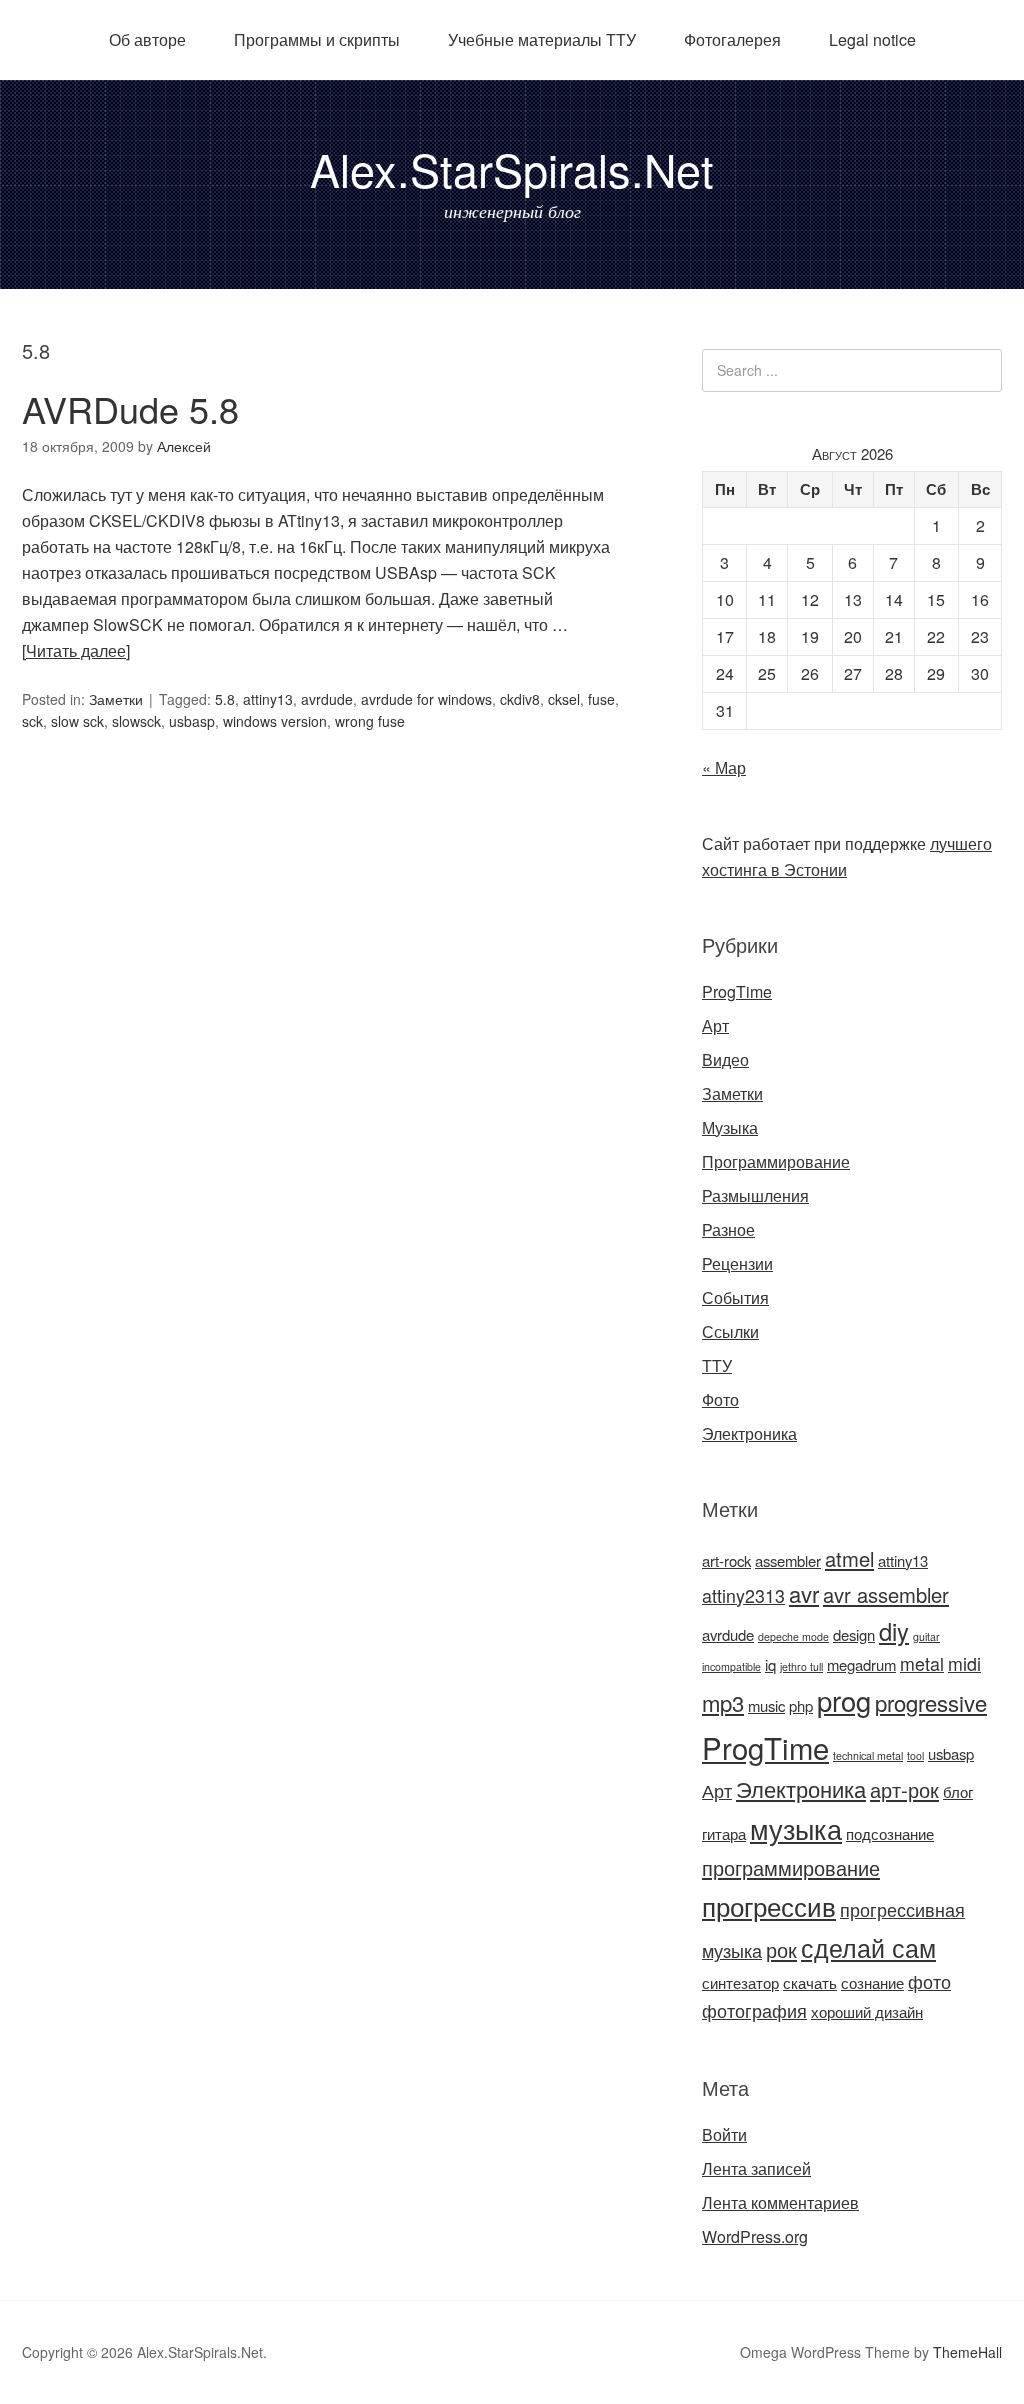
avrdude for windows (426, 699)
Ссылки (730, 1331)
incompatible (731, 1666)
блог (958, 1791)
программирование (791, 1867)
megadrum (861, 1664)
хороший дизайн (867, 2011)
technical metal (868, 1755)
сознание (872, 1982)
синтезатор (740, 1982)
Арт (715, 1025)
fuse (601, 699)
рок (781, 1949)
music (766, 1705)
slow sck (77, 721)
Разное (728, 1229)
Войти (724, 2134)
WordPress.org (755, 2236)
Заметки (116, 699)
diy (894, 1631)
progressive (931, 1702)
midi (964, 1663)
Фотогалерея (732, 39)
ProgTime (737, 991)
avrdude (327, 699)
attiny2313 (743, 1595)
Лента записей (756, 2168)
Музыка (730, 1127)
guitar (926, 1636)
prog (844, 1700)
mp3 (723, 1702)
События (735, 1297)
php (801, 1705)
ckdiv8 (520, 699)
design (854, 1634)
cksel (564, 699)
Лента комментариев (780, 2202)
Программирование (776, 1161)
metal (922, 1663)
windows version (275, 721)
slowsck (136, 721)
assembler (788, 1560)
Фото (720, 1399)
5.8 (225, 699)
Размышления (755, 1195)
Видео (725, 1059)
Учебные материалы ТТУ (542, 39)
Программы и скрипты (317, 39)
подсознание (890, 1833)
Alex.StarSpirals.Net (512, 168)
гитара (724, 1833)
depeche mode (793, 1636)
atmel (849, 1558)
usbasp (192, 721)
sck (32, 721)
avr (804, 1593)
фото (929, 1981)
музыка (796, 1828)
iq (770, 1664)
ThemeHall (967, 2352)
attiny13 (268, 699)
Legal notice (872, 39)
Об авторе (147, 39)
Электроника (749, 1433)
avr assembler (886, 1594)
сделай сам (868, 1947)
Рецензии (737, 1263)
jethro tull (801, 1666)
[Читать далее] (76, 650)
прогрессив (769, 1905)
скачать (810, 1982)
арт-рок (904, 1789)
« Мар (724, 767)
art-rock (726, 1560)
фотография (754, 2010)
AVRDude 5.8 (130, 408)
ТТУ (717, 1365)
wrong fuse (370, 721)
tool (915, 1755)
